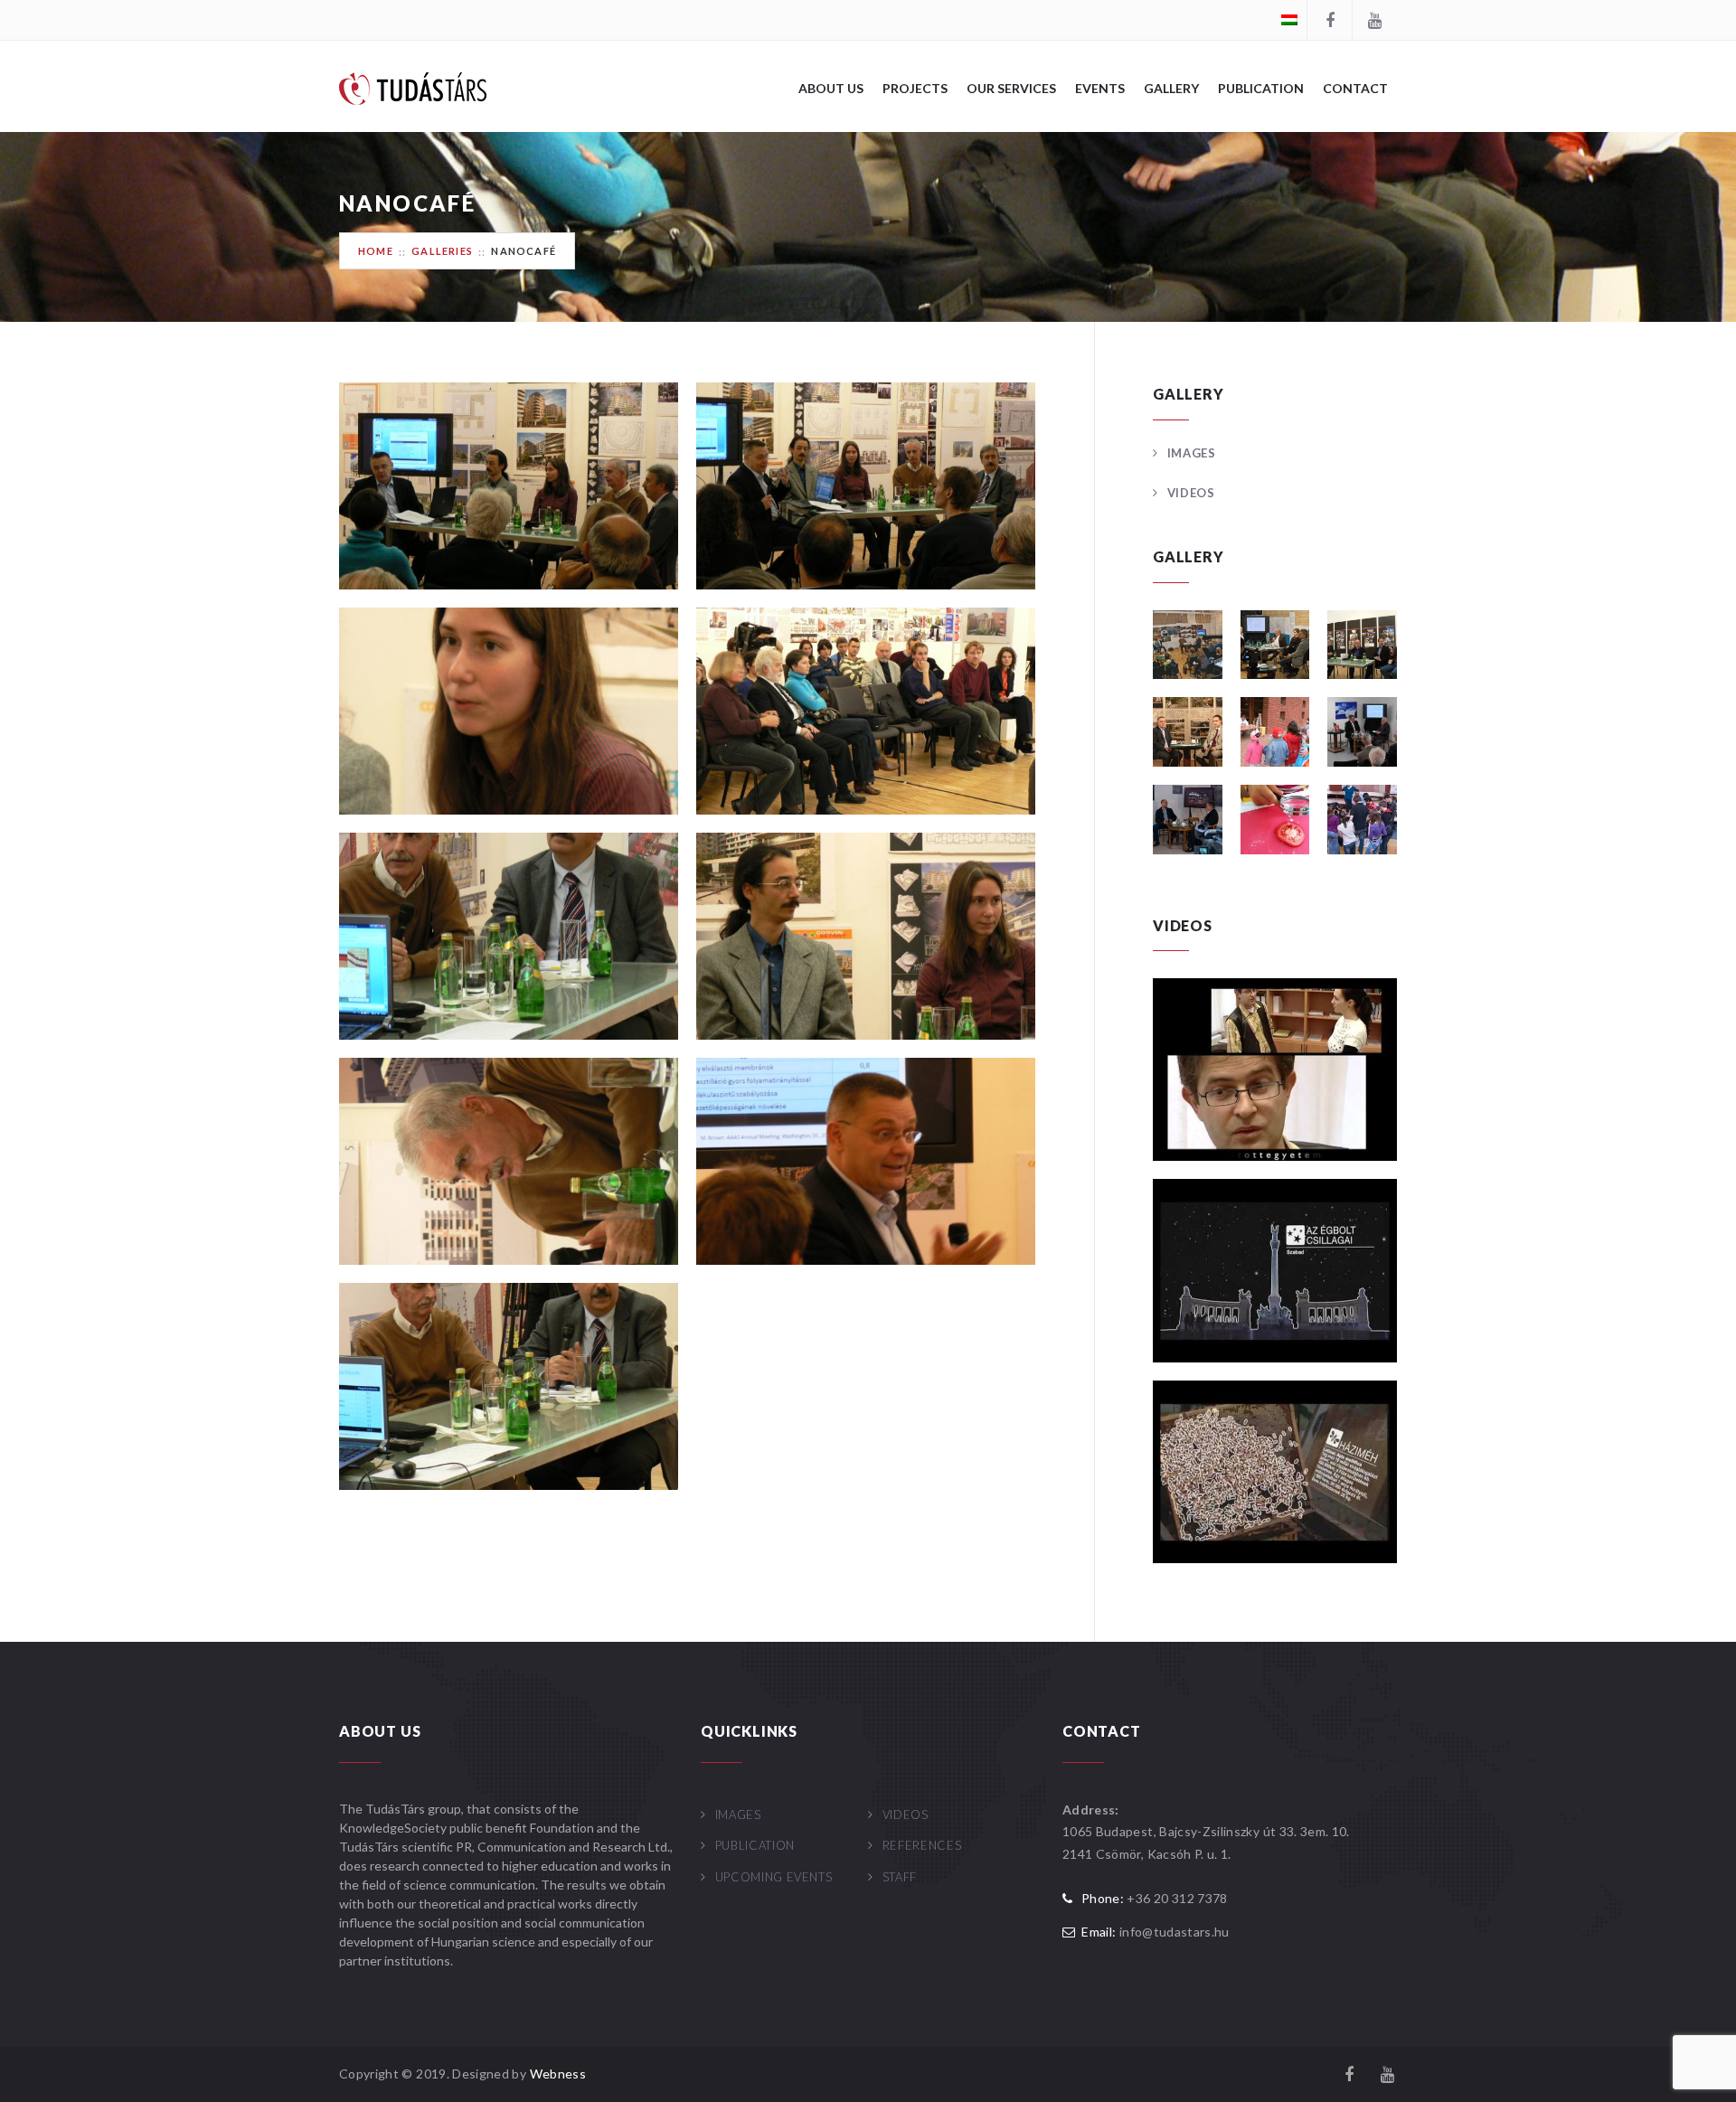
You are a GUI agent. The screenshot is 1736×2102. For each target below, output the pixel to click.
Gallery (1171, 88)
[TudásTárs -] (413, 87)
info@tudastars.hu (1175, 1932)
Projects (915, 88)
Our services (1011, 88)
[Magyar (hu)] (1289, 19)
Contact (1355, 88)
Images (1192, 453)
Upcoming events (774, 1877)
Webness (558, 2074)
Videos (1191, 493)
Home (376, 251)
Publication (1261, 88)
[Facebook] (1329, 20)
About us (831, 88)
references (922, 1845)
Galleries (442, 251)
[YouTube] (1374, 20)
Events (1100, 88)
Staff (900, 1877)
